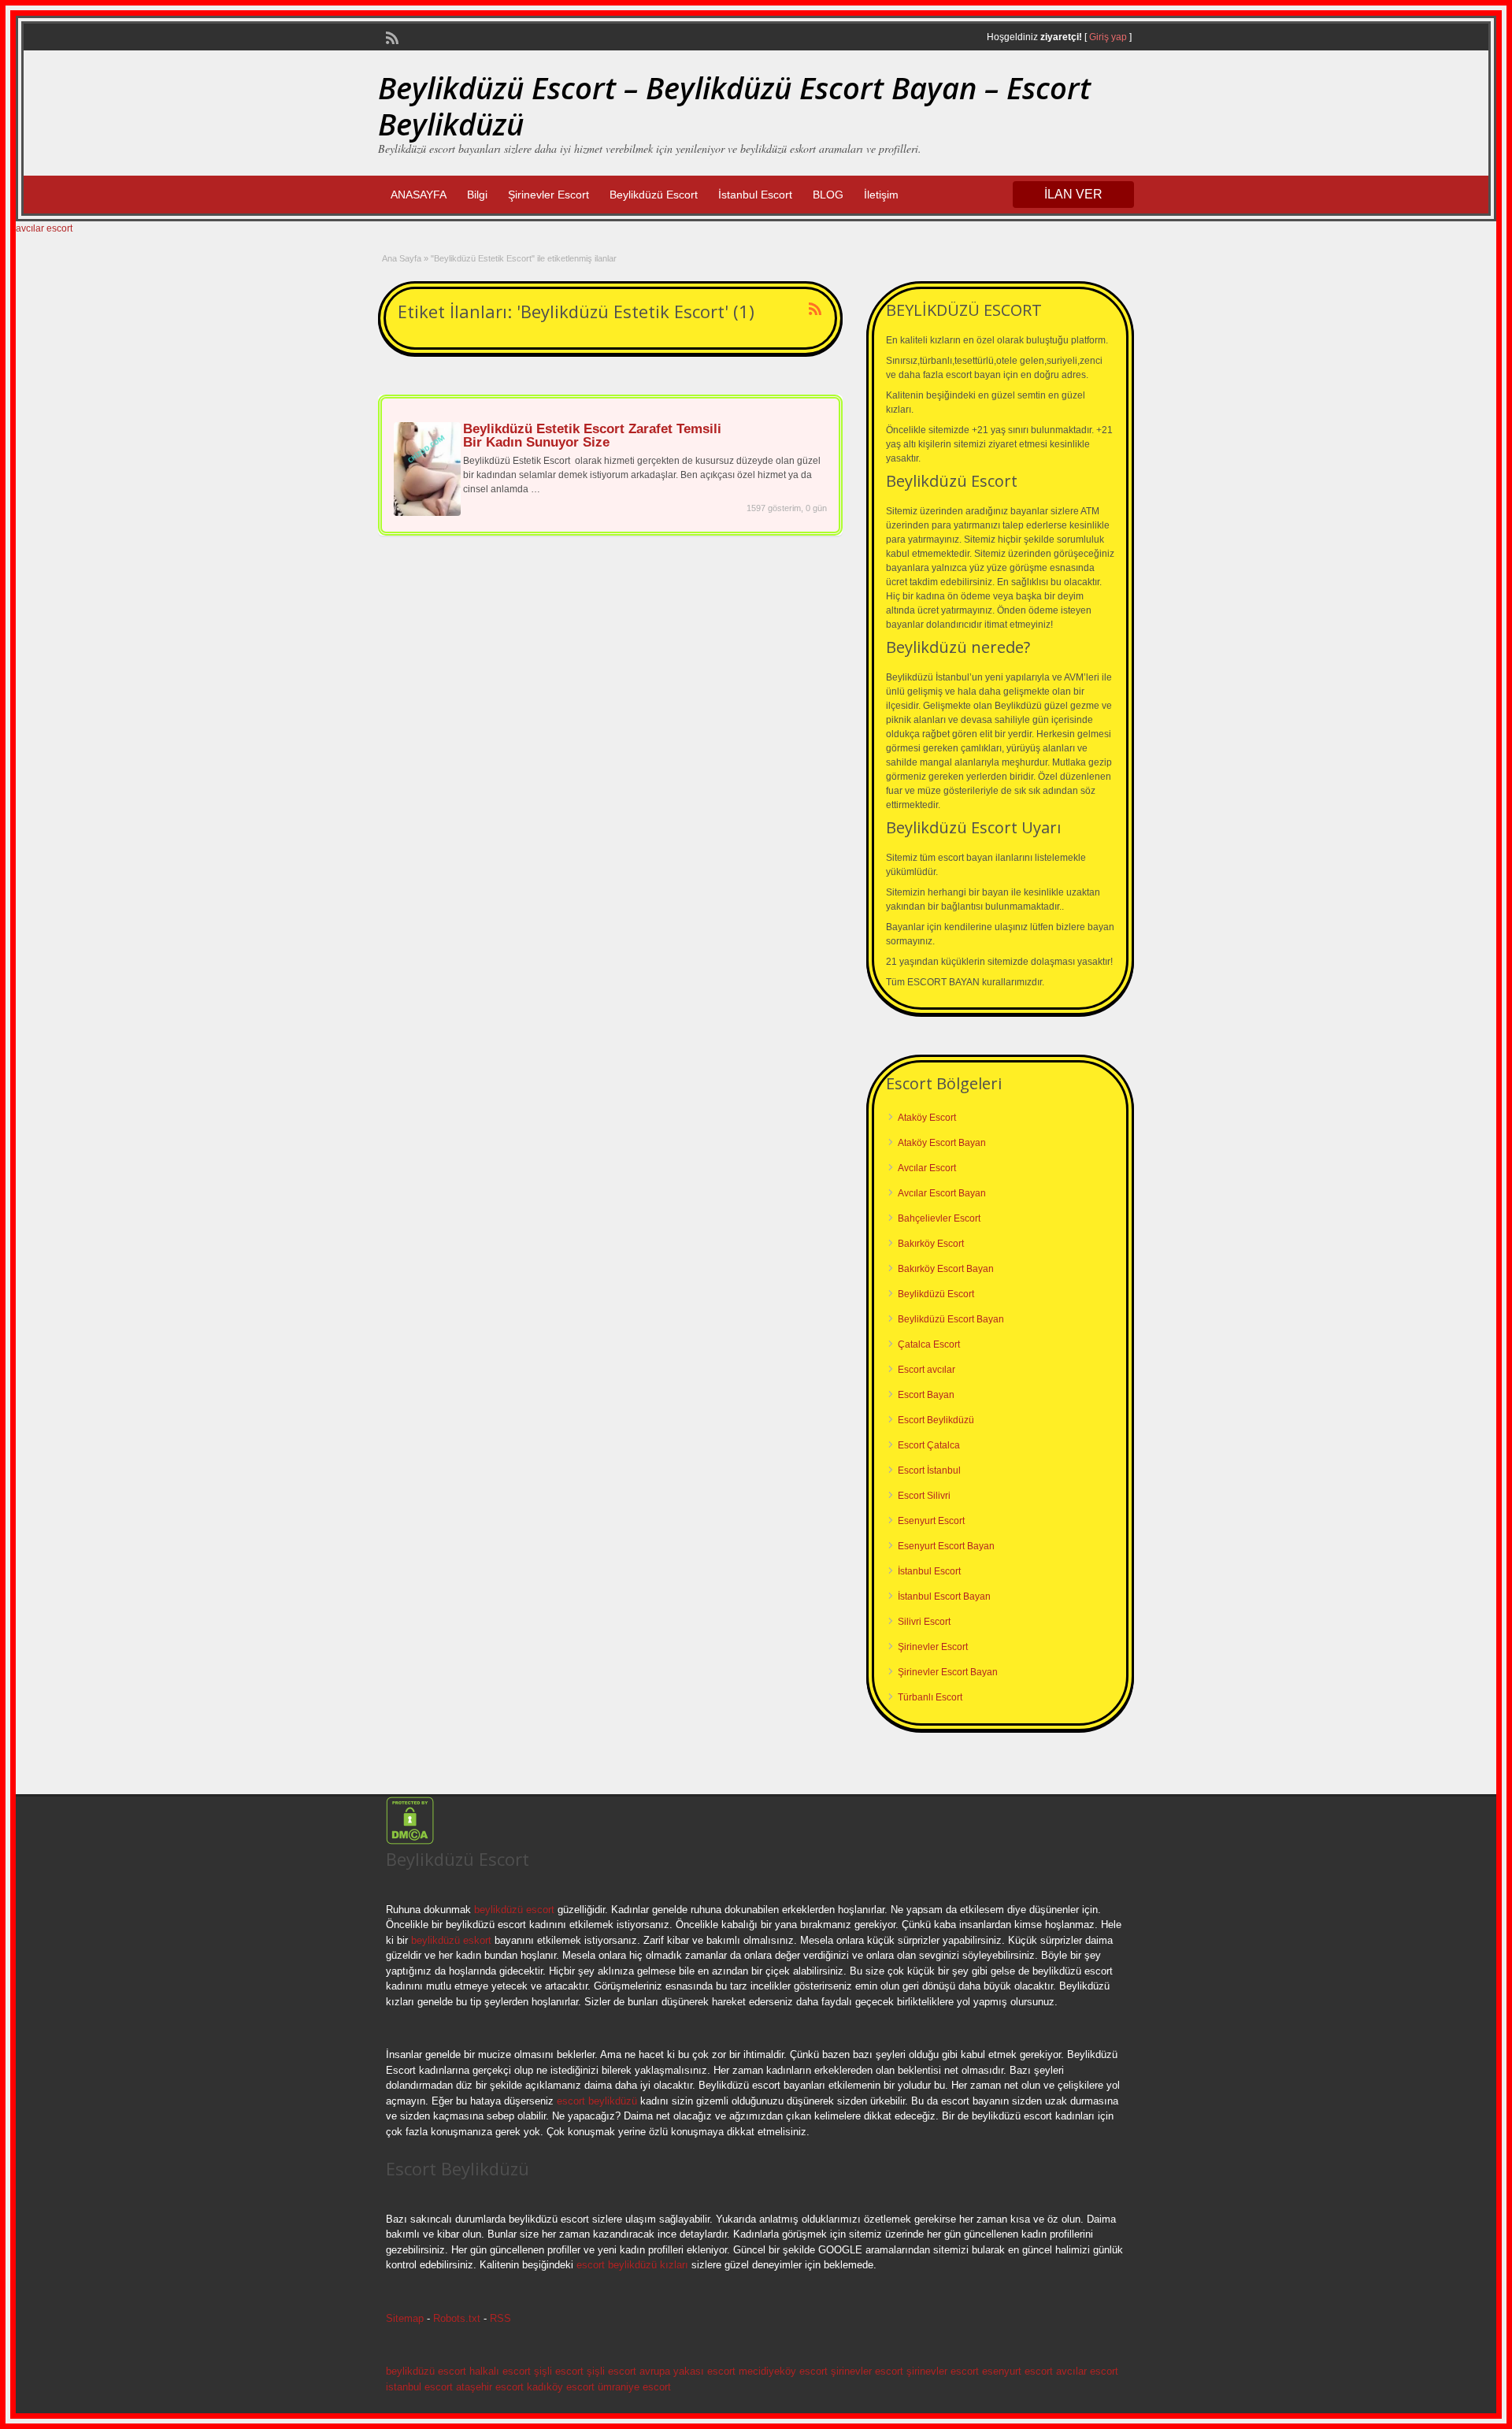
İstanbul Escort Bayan (944, 1596)
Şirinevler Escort (548, 195)
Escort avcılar (926, 1370)
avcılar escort (44, 228)
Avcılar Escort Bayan (942, 1193)
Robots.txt (457, 2318)
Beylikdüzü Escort (654, 195)
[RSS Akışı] (391, 36)
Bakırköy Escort (931, 1244)
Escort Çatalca (929, 1445)
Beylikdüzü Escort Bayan (951, 1319)
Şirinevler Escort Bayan (948, 1672)
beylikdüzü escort (514, 1910)
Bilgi (477, 195)
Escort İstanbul (929, 1470)
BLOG (828, 195)
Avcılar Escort (927, 1168)
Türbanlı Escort (930, 1697)
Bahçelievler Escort (939, 1218)
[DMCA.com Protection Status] (410, 1841)
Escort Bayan (926, 1395)
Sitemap (405, 2318)
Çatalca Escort (929, 1344)
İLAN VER (1073, 194)
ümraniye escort (634, 2387)
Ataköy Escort (927, 1118)
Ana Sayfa (402, 258)
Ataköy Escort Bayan (942, 1143)
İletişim (881, 195)
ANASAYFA (419, 195)
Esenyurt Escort (931, 1521)
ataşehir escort (490, 2387)
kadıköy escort (561, 2387)
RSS (500, 2318)
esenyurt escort (1017, 2371)
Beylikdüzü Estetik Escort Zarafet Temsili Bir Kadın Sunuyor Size (592, 436)
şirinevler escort (867, 2371)
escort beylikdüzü (595, 2101)
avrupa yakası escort (687, 2371)
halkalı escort (500, 2371)
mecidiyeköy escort (783, 2371)
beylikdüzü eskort (451, 1940)
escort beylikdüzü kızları (632, 2265)
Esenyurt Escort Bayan (946, 1546)
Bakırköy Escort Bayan (946, 1269)
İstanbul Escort (755, 195)
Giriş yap (1108, 37)
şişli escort (559, 2371)
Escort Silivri (924, 1496)
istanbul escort (419, 2387)
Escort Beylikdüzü (936, 1420)
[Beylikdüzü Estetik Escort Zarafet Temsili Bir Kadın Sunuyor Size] (427, 513)
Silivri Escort (924, 1622)
